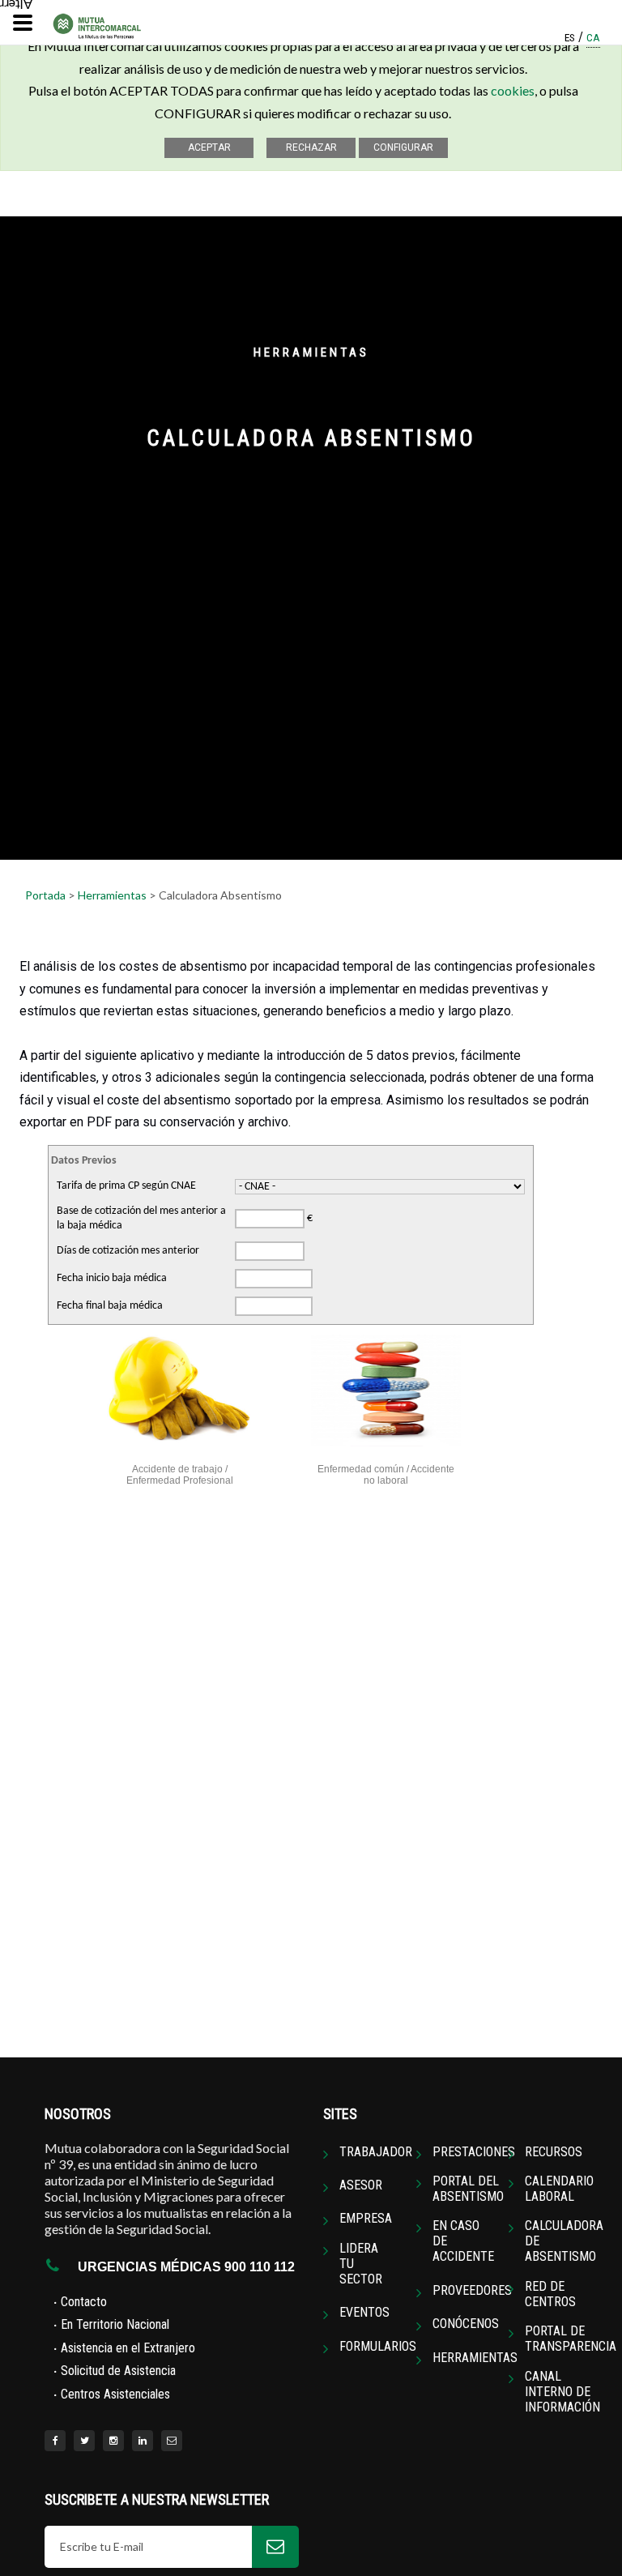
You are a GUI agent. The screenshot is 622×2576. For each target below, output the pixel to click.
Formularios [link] (378, 2346)
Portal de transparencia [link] (571, 2339)
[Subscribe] (275, 2547)
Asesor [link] (361, 2185)
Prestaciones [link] (474, 2152)
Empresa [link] (366, 2218)
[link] (55, 2441)
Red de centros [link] (550, 2294)
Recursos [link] (554, 2152)
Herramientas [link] (475, 2358)
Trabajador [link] (376, 2152)
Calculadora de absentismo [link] (564, 2241)
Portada (45, 895)
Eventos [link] (364, 2312)
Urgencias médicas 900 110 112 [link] (186, 2267)
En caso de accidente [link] (463, 2241)
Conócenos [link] (466, 2324)
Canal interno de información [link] (562, 2392)
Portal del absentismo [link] (468, 2189)
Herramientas (112, 895)
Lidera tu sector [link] (361, 2264)
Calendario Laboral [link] (559, 2189)
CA (593, 39)
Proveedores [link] (472, 2290)
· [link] (80, 2301)
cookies (513, 90)
